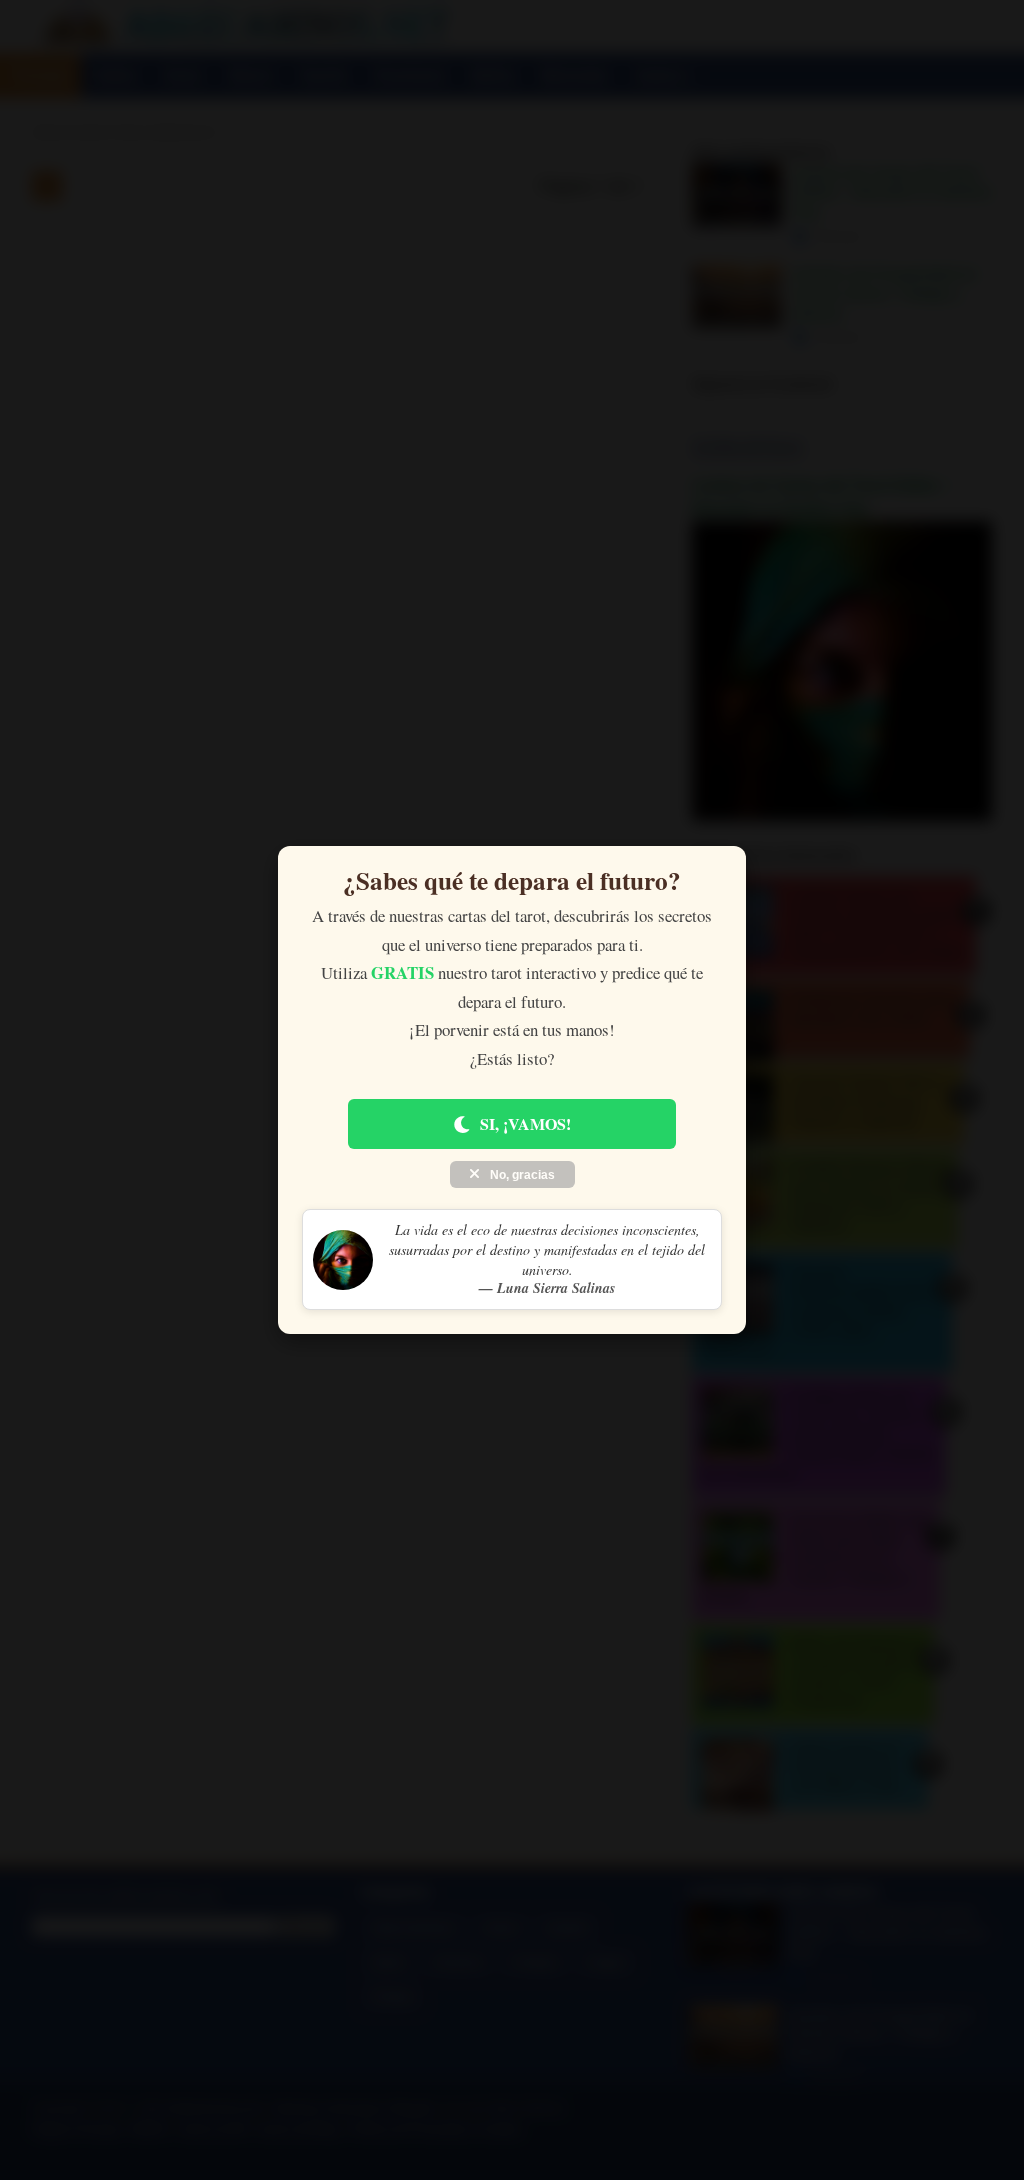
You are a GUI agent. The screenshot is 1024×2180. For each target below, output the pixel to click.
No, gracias (521, 1175)
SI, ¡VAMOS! (525, 1123)
